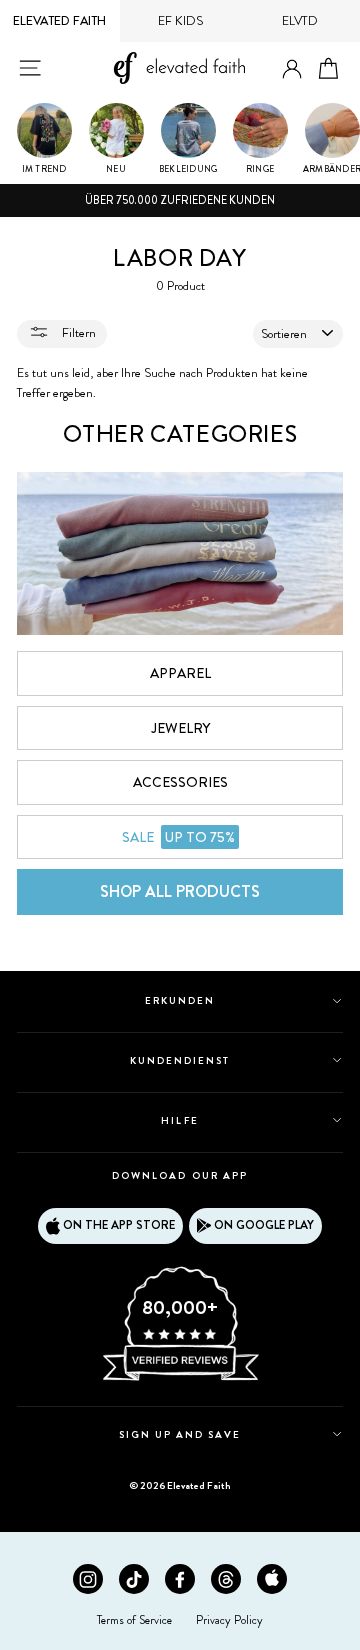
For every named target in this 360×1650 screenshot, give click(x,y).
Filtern (77, 333)
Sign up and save (180, 1434)
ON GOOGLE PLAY (264, 1225)
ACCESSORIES (180, 782)
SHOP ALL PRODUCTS (180, 891)
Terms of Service (134, 1620)
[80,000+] (180, 1379)
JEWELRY (180, 728)
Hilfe (179, 1120)
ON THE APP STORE (119, 1225)
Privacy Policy (229, 1620)
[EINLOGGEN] (292, 69)
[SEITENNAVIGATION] (30, 68)
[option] (180, 201)
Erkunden (180, 1000)
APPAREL (180, 673)
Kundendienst (180, 1060)
